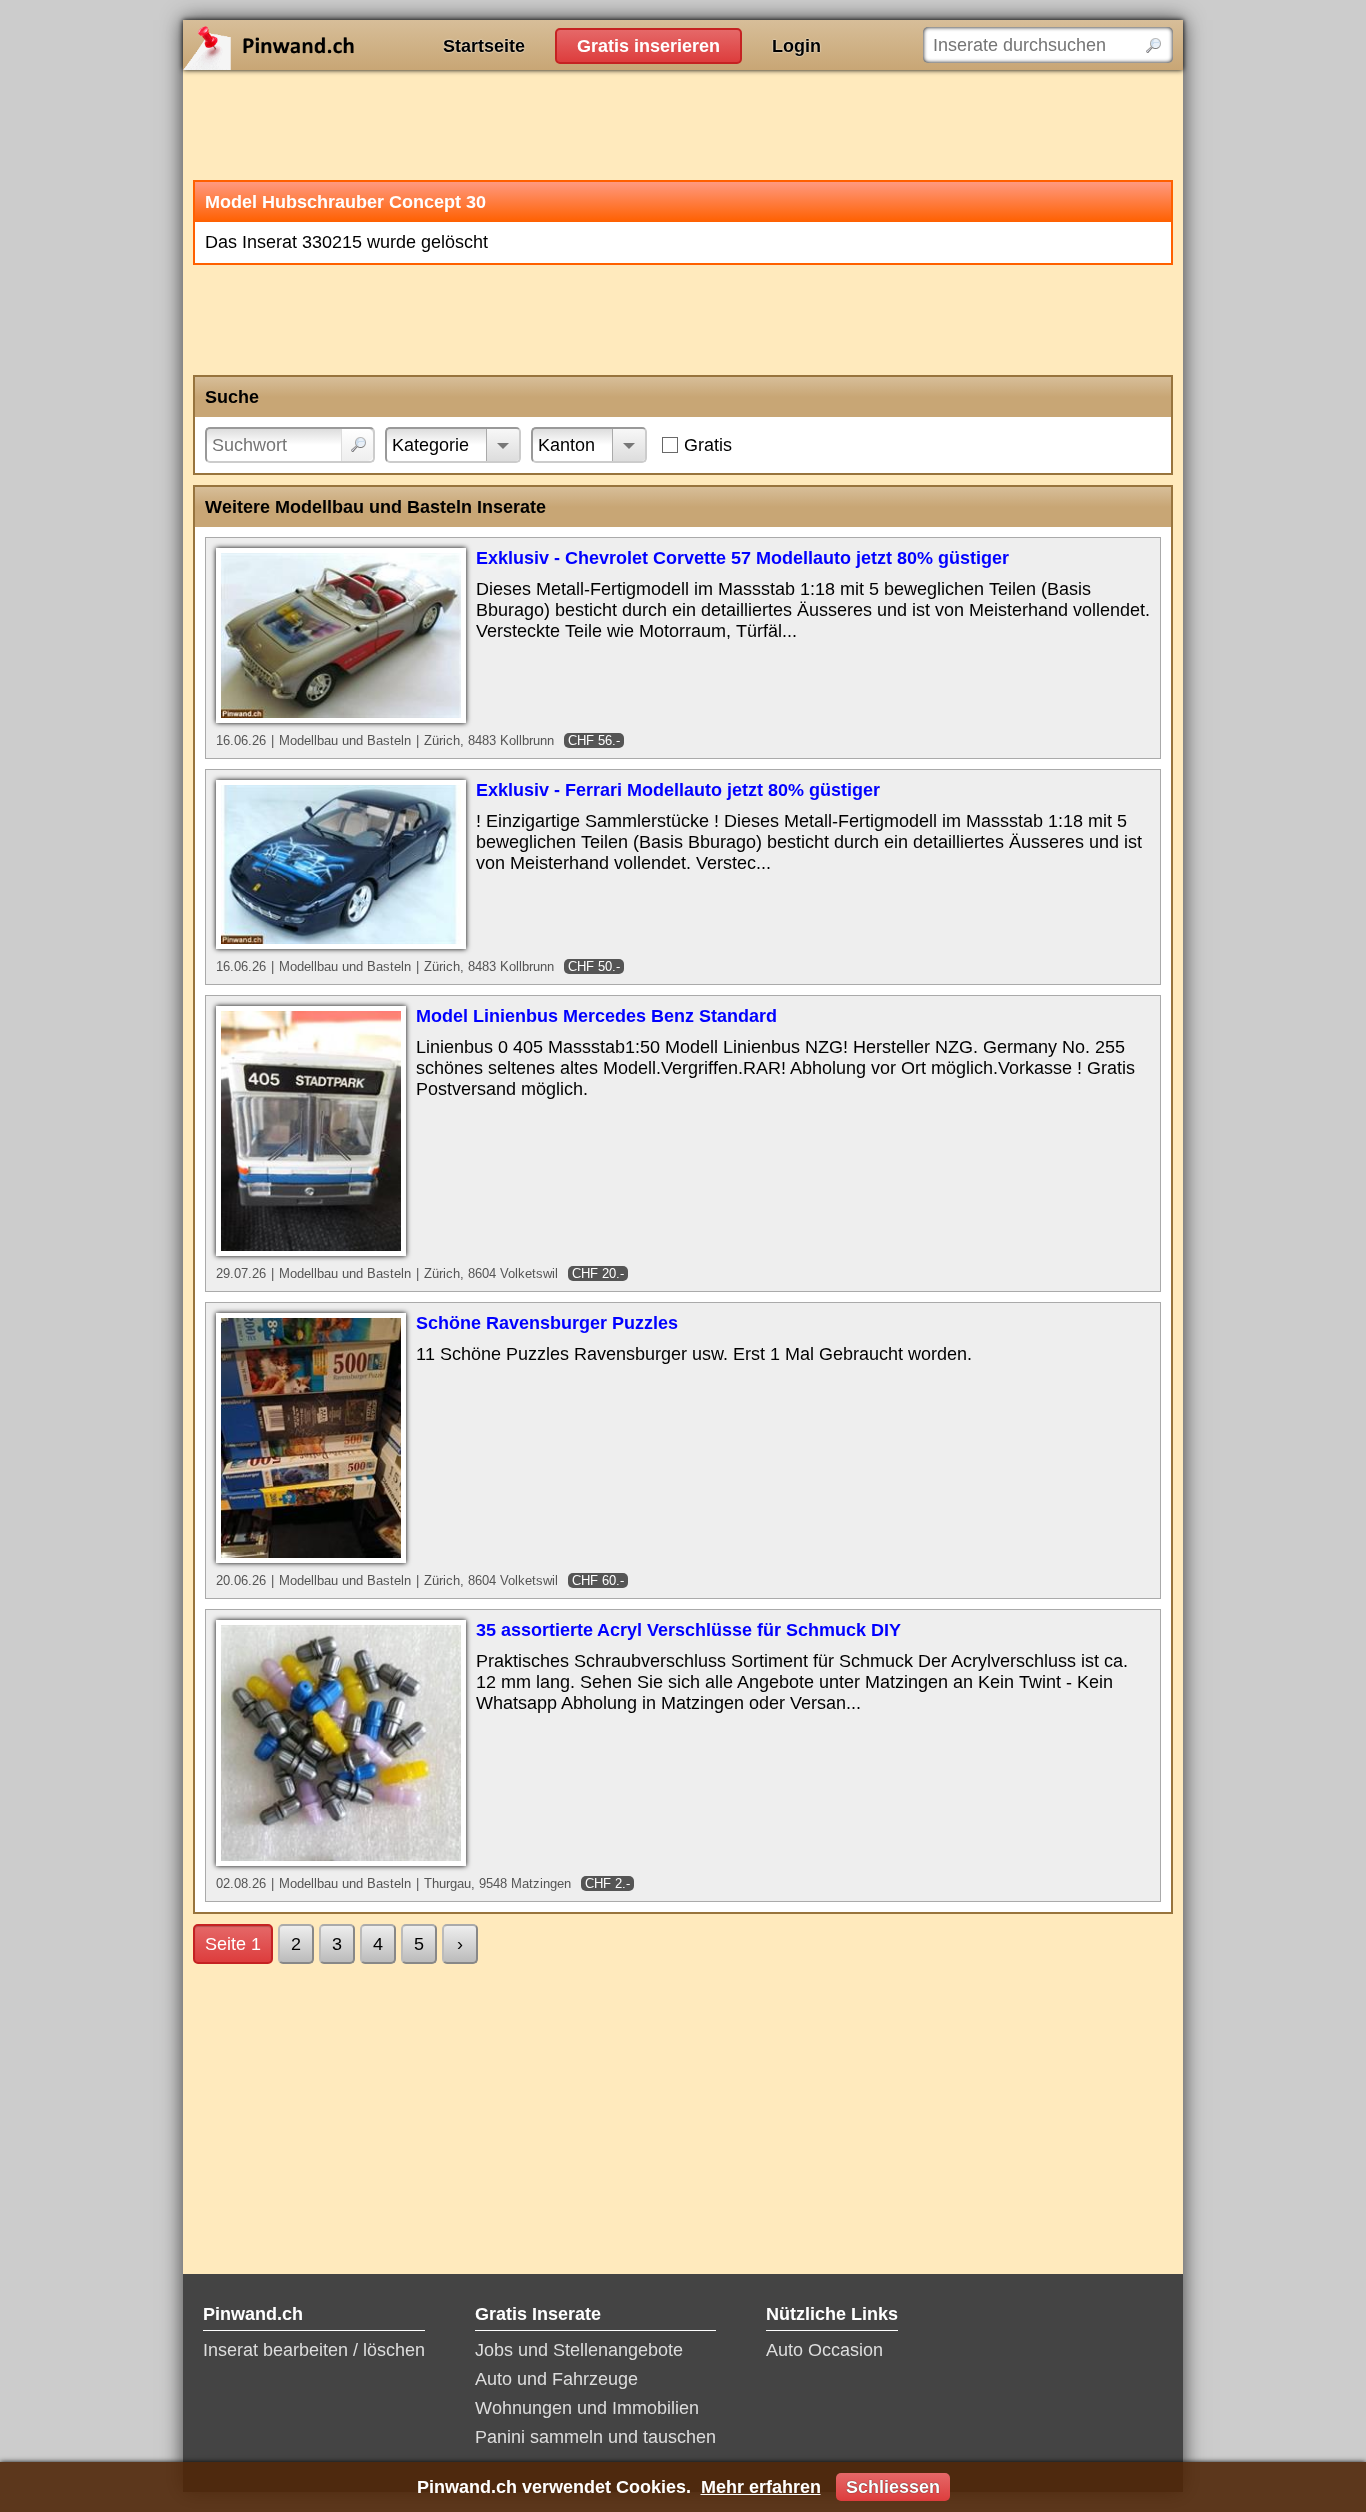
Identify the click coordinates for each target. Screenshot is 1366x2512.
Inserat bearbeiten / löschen (314, 2350)
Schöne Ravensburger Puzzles (547, 1323)
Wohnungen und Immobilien (587, 2408)
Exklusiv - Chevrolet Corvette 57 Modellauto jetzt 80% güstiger (742, 558)
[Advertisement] (683, 125)
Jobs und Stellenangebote (579, 2350)
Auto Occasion (824, 2350)
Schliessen (893, 2487)
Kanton (566, 445)
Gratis (708, 445)
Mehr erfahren (761, 2487)
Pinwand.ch (333, 45)
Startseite (484, 46)
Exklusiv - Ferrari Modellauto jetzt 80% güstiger (678, 790)
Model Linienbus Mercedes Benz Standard (596, 1016)
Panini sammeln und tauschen (595, 2437)
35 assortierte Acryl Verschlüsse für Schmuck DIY (688, 1630)
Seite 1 (233, 1944)
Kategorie (430, 445)
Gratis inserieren (648, 46)
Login (796, 46)
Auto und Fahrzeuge (556, 2379)
